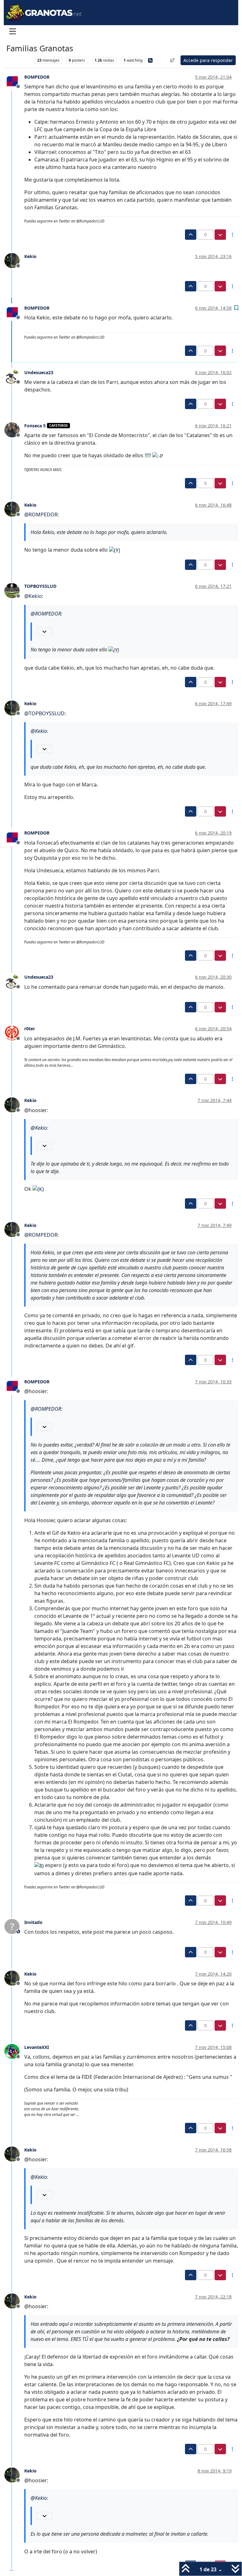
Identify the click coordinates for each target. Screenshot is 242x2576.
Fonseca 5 (35, 426)
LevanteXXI (37, 2047)
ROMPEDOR (37, 77)
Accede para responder (208, 60)
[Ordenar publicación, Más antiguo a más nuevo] (173, 60)
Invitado (33, 1922)
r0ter (30, 1029)
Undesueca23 (39, 372)
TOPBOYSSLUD (40, 586)
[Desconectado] (14, 81)
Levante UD (19, 60)
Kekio (30, 256)
